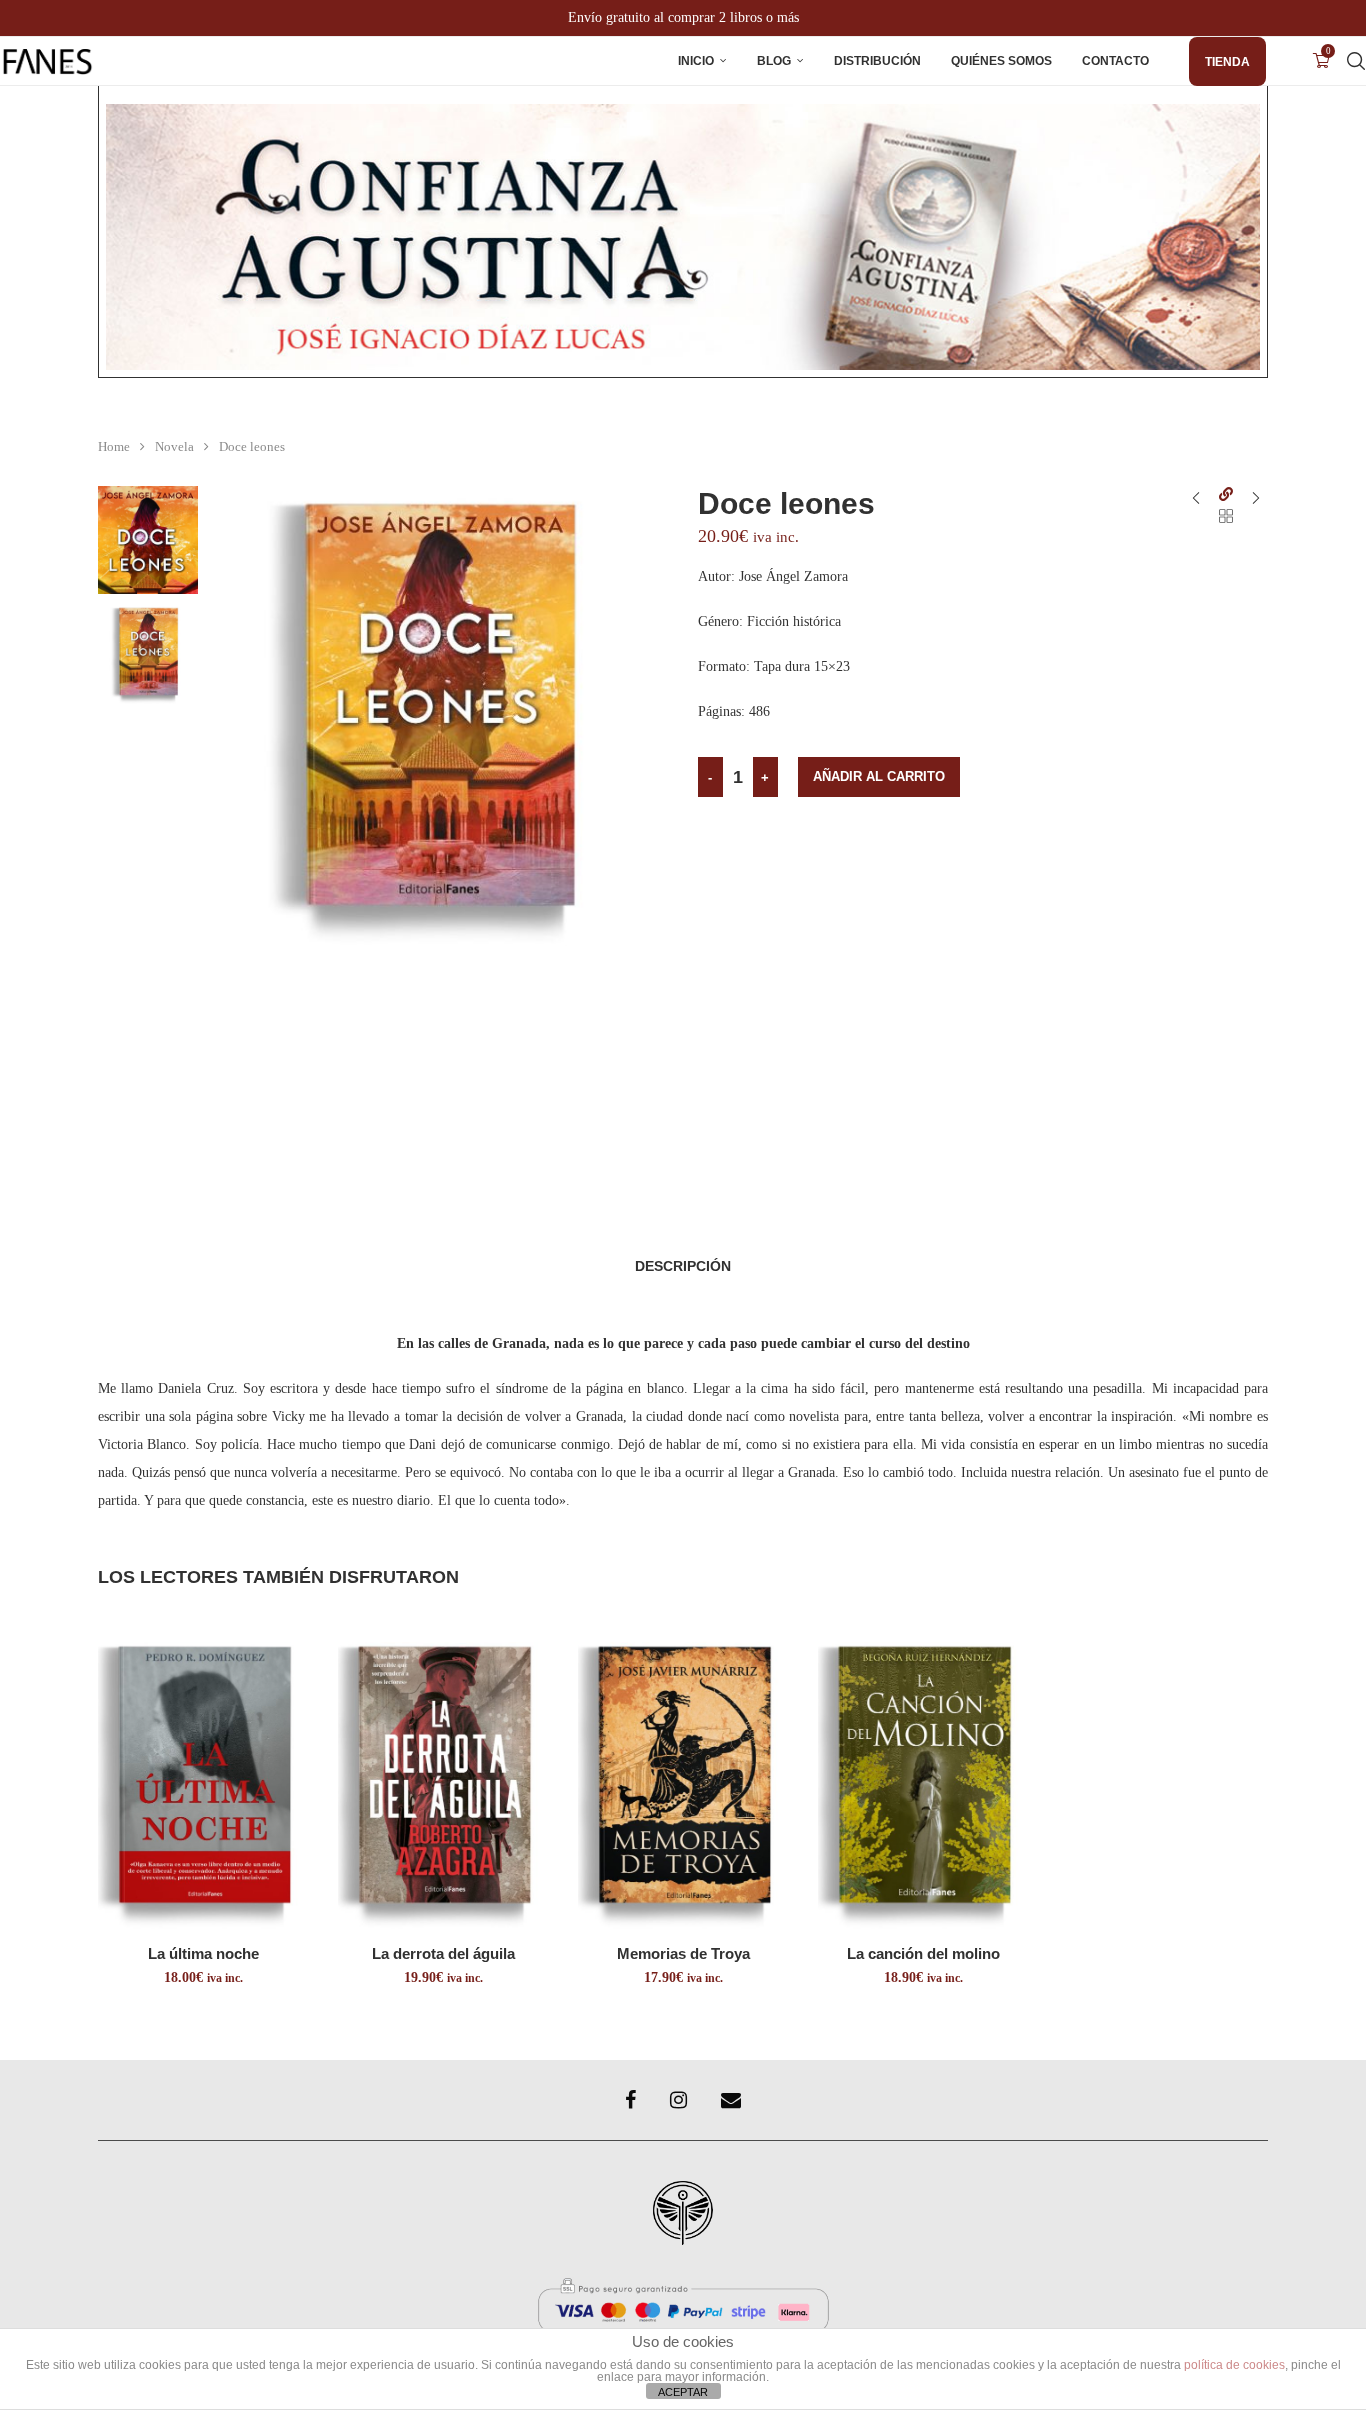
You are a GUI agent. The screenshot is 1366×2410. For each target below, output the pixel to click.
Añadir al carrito (879, 776)
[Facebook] (630, 2100)
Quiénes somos (1001, 61)
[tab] (683, 1266)
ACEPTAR (683, 2392)
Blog (774, 61)
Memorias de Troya (683, 1953)
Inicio (696, 61)
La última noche (203, 1953)
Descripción (683, 1266)
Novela (174, 446)
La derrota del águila (443, 1953)
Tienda (1227, 62)
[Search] (1356, 61)
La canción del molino (923, 1953)
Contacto (1115, 61)
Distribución (877, 61)
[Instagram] (678, 2100)
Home (114, 446)
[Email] (731, 2100)
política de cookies (1234, 2365)
